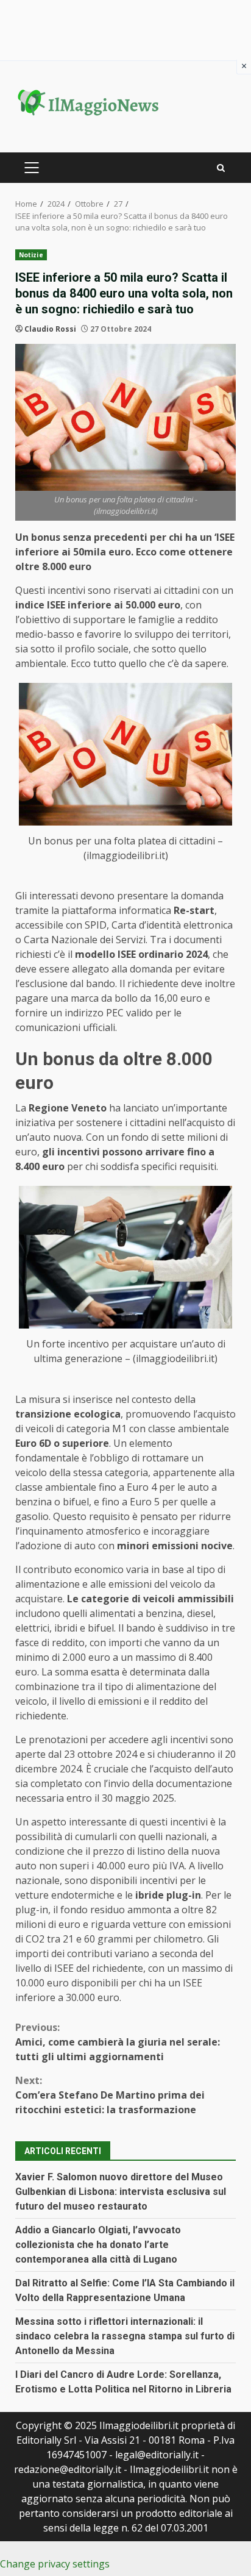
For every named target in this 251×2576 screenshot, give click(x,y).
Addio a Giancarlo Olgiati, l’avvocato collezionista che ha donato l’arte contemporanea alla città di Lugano (98, 2245)
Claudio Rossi (50, 329)
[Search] (221, 168)
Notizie (31, 255)
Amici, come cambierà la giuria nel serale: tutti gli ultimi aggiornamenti (118, 2042)
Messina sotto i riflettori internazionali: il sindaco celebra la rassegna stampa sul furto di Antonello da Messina (125, 2336)
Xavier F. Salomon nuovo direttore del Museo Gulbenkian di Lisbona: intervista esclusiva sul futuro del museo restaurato (121, 2192)
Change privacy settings (55, 2564)
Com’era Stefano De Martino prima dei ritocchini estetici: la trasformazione (110, 2095)
